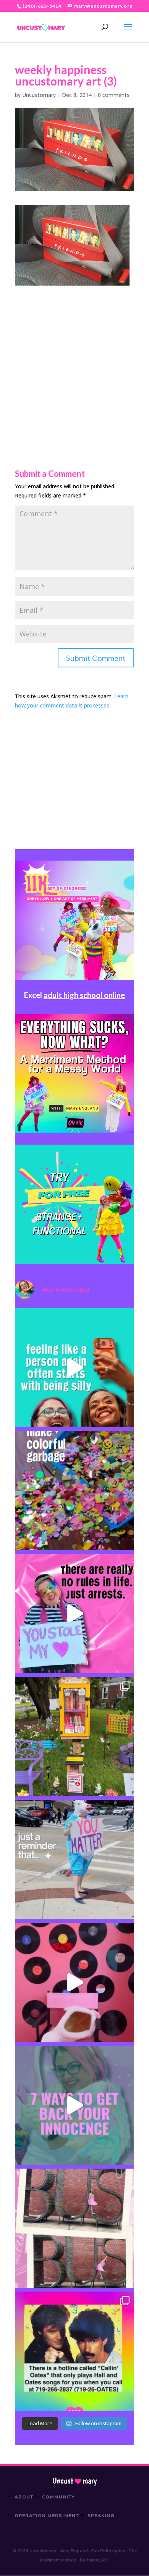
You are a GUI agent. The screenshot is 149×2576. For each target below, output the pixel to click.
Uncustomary (39, 95)
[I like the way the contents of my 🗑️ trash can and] (74, 1491)
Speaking (101, 2516)
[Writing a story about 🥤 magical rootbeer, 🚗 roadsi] (74, 2105)
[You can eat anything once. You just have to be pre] (74, 1613)
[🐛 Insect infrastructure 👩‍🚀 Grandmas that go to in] (74, 2351)
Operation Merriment (47, 2516)
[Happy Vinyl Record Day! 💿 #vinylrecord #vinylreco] (74, 1982)
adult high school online (84, 995)
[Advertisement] (74, 360)
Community (59, 2497)
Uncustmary (74, 2481)
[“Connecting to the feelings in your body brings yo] (74, 2228)
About (24, 2497)
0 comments (114, 95)
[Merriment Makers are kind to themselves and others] (74, 1859)
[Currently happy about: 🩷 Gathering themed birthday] (74, 1736)
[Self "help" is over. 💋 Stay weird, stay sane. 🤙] (74, 1368)
